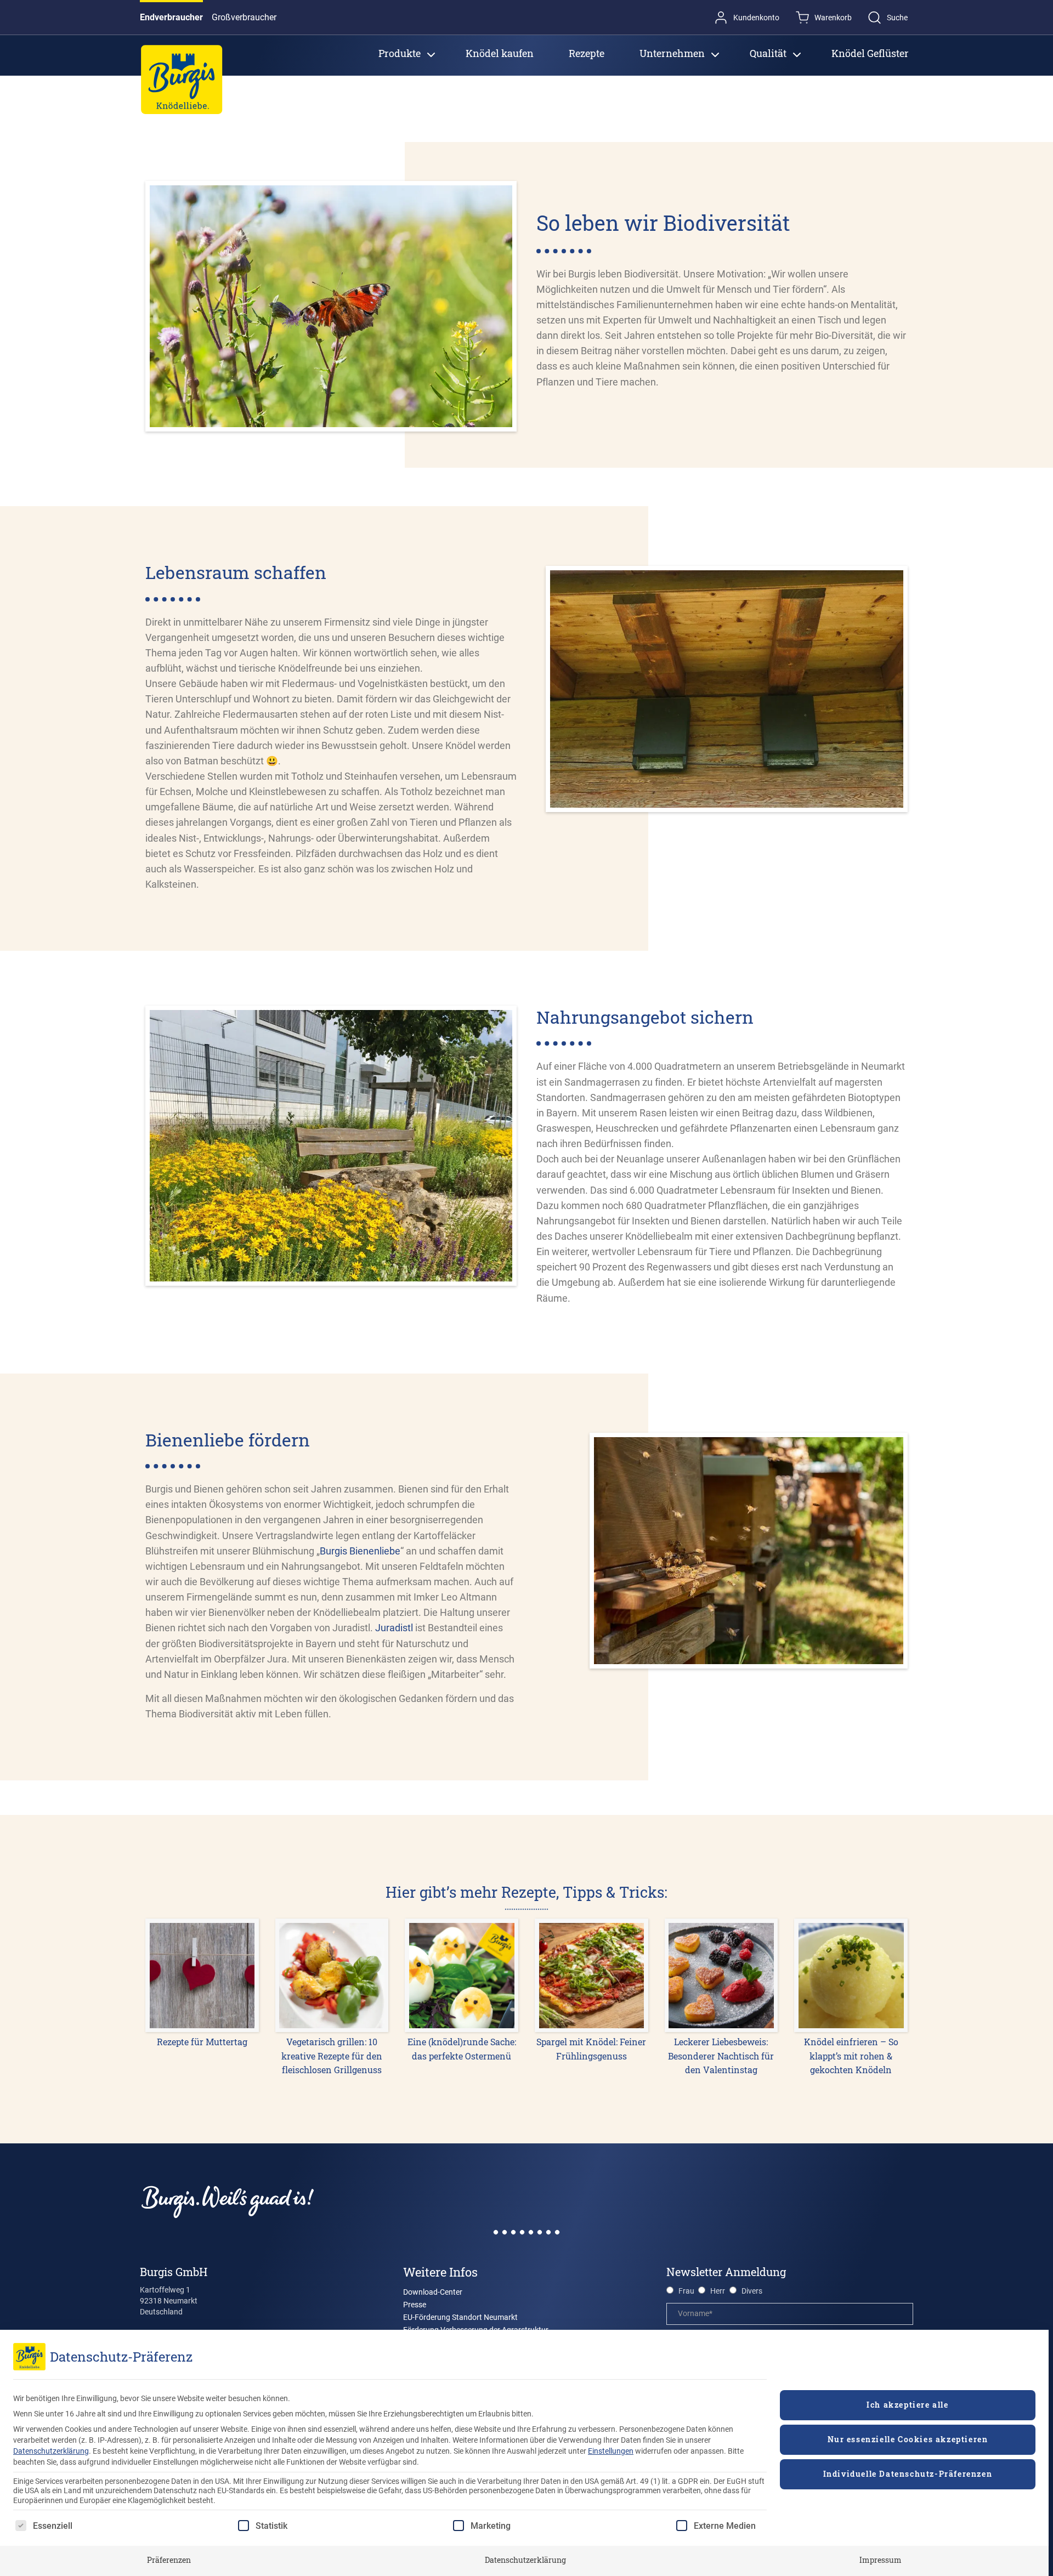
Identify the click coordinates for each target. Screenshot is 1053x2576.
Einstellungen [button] (611, 2451)
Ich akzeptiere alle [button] (907, 2405)
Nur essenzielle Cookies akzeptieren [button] (908, 2439)
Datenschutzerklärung (51, 2451)
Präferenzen (169, 2560)
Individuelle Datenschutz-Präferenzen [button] (908, 2474)
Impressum (881, 2560)
